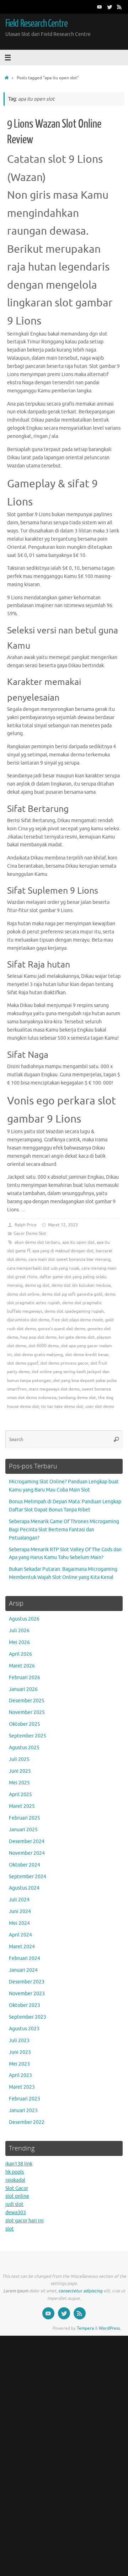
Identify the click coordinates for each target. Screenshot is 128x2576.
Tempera (85, 2328)
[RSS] (119, 7)
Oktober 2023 (25, 2005)
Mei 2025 (19, 1783)
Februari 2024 (25, 1958)
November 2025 (27, 1712)
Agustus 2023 (24, 2029)
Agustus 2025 (24, 1748)
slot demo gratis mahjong (38, 1355)
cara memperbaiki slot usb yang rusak (43, 1268)
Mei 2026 (19, 1642)
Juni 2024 (20, 1911)
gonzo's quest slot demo (62, 1329)
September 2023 (28, 2017)
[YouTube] (100, 7)
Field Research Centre (36, 23)
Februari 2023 (25, 2099)
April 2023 (20, 2075)
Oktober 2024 (25, 1865)
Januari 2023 (23, 2111)
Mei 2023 (19, 2064)
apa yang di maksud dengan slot (63, 1251)
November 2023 (27, 1994)
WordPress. (110, 2328)
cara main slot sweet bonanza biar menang (70, 1259)
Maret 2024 (22, 1947)
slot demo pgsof (23, 1363)
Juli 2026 (19, 1631)
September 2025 (28, 1736)
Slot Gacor (17, 2188)
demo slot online (23, 1294)
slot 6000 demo (44, 1346)
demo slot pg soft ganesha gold (72, 1294)
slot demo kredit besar (87, 1355)
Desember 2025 (27, 1701)
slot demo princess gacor (64, 1363)
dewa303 (16, 2213)
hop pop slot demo (38, 1337)
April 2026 (20, 1654)
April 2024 (20, 1935)
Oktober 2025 (25, 1724)
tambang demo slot (77, 1398)
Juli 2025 (19, 1759)
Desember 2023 (27, 1982)
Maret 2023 (22, 2087)
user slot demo (100, 1407)
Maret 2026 (22, 1666)
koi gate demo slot (77, 1337)
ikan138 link (19, 2164)
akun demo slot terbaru (37, 1242)
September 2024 (28, 1877)
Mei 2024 (19, 1923)
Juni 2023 (20, 2052)
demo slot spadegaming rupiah (74, 1311)
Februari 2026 (25, 1678)
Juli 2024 (19, 1900)
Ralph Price (26, 1225)
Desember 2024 (27, 1841)
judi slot (14, 2204)
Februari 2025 (25, 1818)
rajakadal (15, 2180)
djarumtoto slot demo (28, 1320)
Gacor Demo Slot (30, 1233)
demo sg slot (37, 1285)
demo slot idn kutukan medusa (81, 1285)
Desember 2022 (27, 2122)
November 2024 (27, 1853)
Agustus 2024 (24, 1888)
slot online (17, 2196)
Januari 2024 (23, 1970)
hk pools (15, 2172)
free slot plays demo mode (77, 1320)
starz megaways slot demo (54, 1389)
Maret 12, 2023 (63, 1225)
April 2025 (20, 1795)
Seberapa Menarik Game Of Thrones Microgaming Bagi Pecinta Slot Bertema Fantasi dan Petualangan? (64, 1530)
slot (10, 2229)
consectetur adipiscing (80, 2291)
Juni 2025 (20, 1771)
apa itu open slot (78, 1242)
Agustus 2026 (24, 1619)
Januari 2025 (23, 1830)
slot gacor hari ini (25, 2221)
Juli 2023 (19, 2041)
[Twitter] (110, 7)
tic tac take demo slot (62, 1407)
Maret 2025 (22, 1806)
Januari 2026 (23, 1689)
